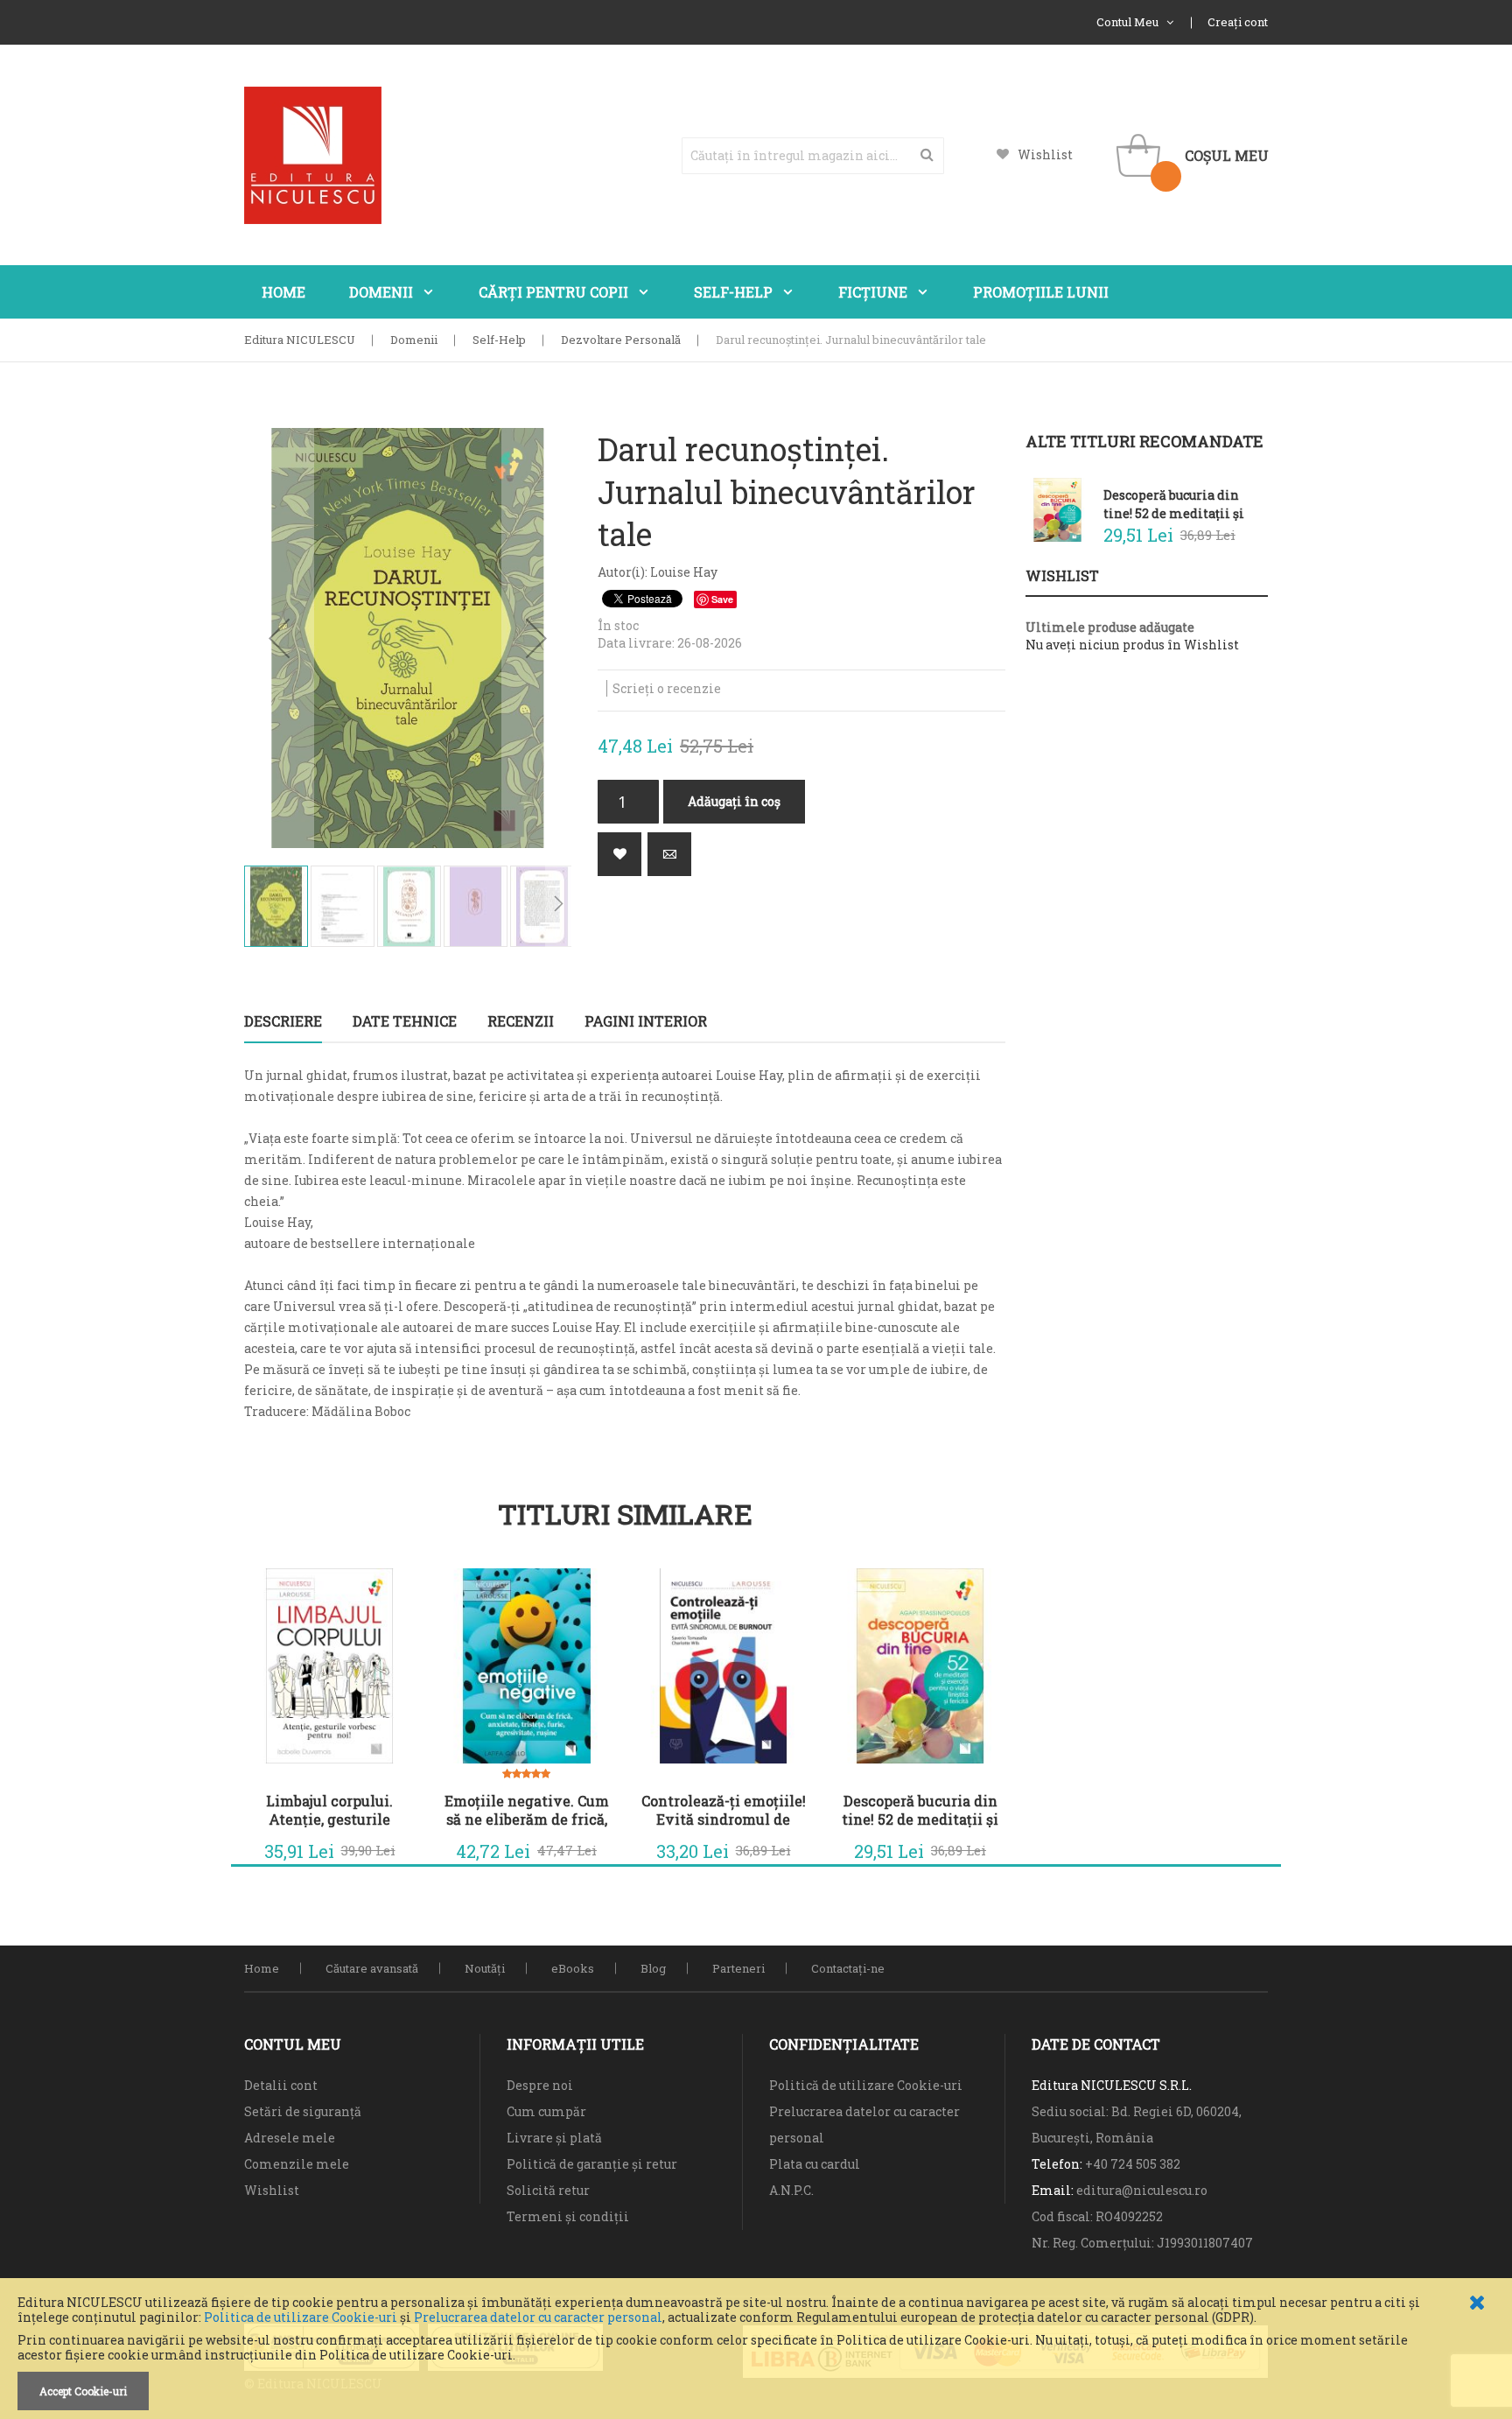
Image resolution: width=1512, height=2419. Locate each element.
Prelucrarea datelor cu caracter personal (538, 2317)
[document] (756, 2353)
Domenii (414, 340)
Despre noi (540, 2085)
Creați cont (1238, 22)
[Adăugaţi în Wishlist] (619, 854)
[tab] (283, 1021)
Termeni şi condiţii (568, 2216)
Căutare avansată (372, 1968)
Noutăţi (485, 1968)
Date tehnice (405, 1021)
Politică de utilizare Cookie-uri (866, 2085)
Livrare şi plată (554, 2138)
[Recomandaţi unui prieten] (669, 854)
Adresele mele (290, 2138)
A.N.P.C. (791, 2190)
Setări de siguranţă (303, 2111)
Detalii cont (281, 2085)
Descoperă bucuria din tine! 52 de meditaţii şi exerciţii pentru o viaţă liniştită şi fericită (920, 1810)
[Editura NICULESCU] (313, 155)
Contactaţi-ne (848, 1968)
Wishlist (1045, 154)
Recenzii (521, 1021)
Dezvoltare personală (621, 340)
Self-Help (499, 340)
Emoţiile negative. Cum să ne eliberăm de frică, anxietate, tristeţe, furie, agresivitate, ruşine (526, 1810)
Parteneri (738, 1968)
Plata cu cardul (815, 2164)
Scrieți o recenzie (667, 688)
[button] (279, 638)
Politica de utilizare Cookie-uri (301, 2317)
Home (262, 1968)
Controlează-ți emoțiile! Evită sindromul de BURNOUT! (724, 1810)
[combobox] (813, 156)
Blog (653, 1968)
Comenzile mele (297, 2164)
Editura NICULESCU (300, 340)
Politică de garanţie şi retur (592, 2164)
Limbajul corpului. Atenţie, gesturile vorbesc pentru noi (330, 1810)
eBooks (573, 1968)
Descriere (283, 1021)
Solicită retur (548, 2190)
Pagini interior (646, 1021)
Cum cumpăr (546, 2111)
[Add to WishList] (388, 1847)
